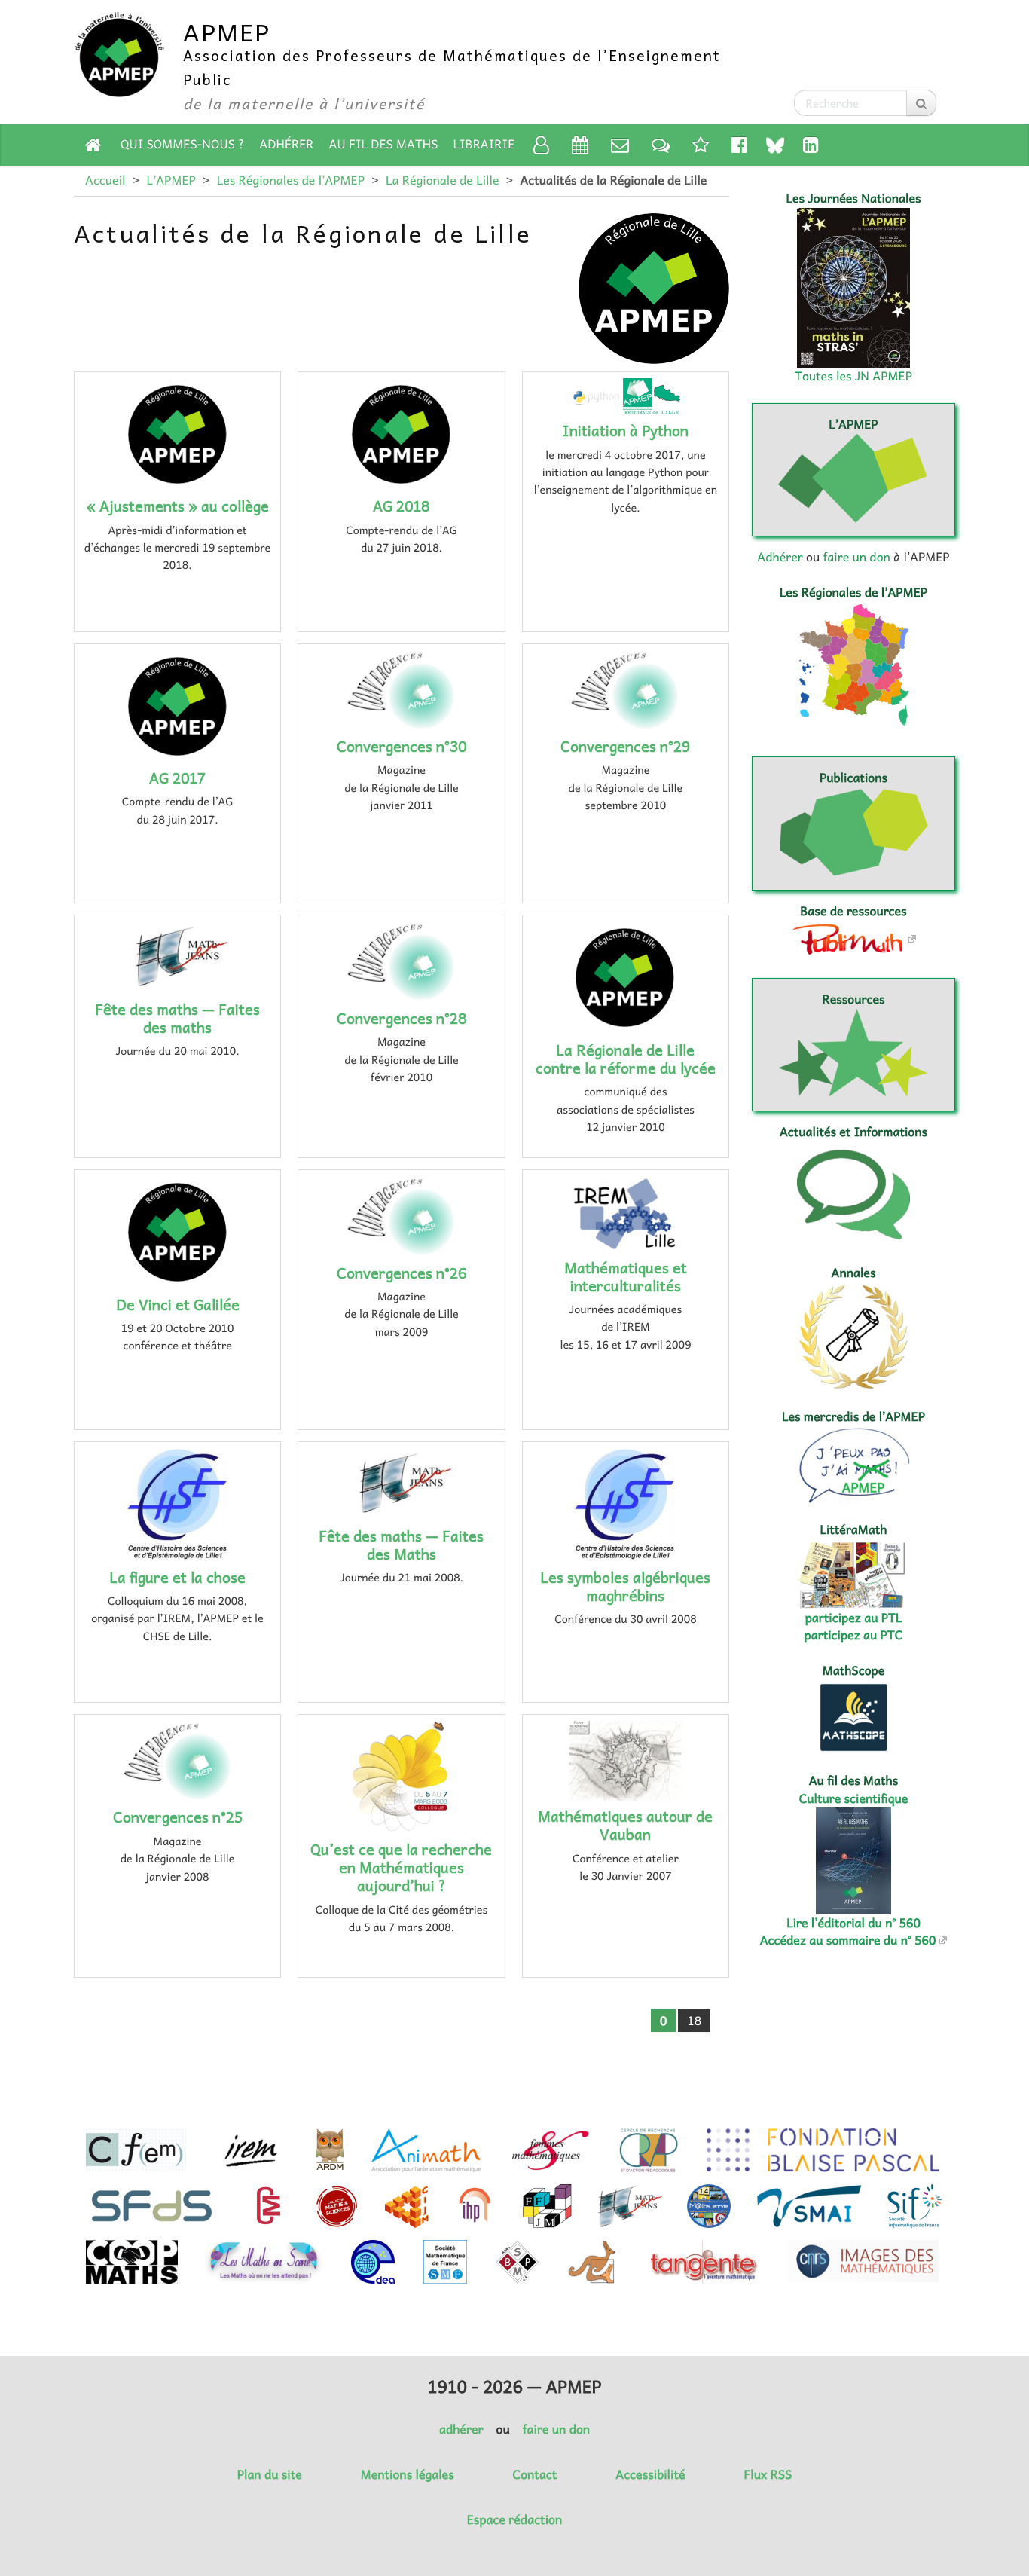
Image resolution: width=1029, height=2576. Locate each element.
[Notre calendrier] (580, 144)
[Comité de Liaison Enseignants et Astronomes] (373, 2262)
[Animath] (426, 2150)
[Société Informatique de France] (914, 2206)
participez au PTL (854, 1618)
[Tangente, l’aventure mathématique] (702, 2262)
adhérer (461, 2429)
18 (694, 2021)
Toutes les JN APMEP (853, 376)
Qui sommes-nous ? (182, 144)
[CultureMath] (268, 2206)
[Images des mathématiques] (863, 2261)
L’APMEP (171, 180)
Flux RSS (768, 2474)
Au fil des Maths (384, 144)
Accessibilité (650, 2474)
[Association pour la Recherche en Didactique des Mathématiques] (330, 2150)
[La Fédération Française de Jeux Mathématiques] (547, 2206)
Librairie (484, 144)
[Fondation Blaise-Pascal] (823, 2150)
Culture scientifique (854, 1798)
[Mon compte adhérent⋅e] (541, 144)
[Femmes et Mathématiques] (550, 2150)
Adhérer (286, 144)
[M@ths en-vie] (709, 2206)
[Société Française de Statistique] (153, 2206)
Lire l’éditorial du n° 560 (853, 1923)
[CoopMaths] (132, 2262)
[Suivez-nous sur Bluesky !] (775, 145)
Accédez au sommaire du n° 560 (848, 1940)
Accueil (105, 180)
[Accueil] (93, 144)
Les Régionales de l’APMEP (291, 180)
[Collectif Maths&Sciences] (337, 2206)
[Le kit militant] (701, 144)
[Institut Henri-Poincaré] (475, 2206)
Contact (535, 2474)
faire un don (856, 557)
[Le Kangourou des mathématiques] (592, 2262)
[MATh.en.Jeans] (630, 2206)
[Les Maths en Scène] (264, 2262)
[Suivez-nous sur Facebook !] (739, 144)
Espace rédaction (514, 2519)
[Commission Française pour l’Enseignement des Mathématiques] (136, 2150)
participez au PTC (854, 1635)
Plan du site (270, 2474)
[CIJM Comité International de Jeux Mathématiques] (407, 2206)
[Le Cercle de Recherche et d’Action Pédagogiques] (649, 2150)
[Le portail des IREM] (250, 2150)
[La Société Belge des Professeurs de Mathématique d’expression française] (518, 2262)
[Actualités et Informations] (661, 144)
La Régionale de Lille (442, 180)
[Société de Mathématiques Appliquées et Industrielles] (809, 2206)
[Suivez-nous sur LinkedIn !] (811, 144)
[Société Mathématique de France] (445, 2262)
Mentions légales (408, 2474)
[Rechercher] (921, 103)
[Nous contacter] (620, 144)
